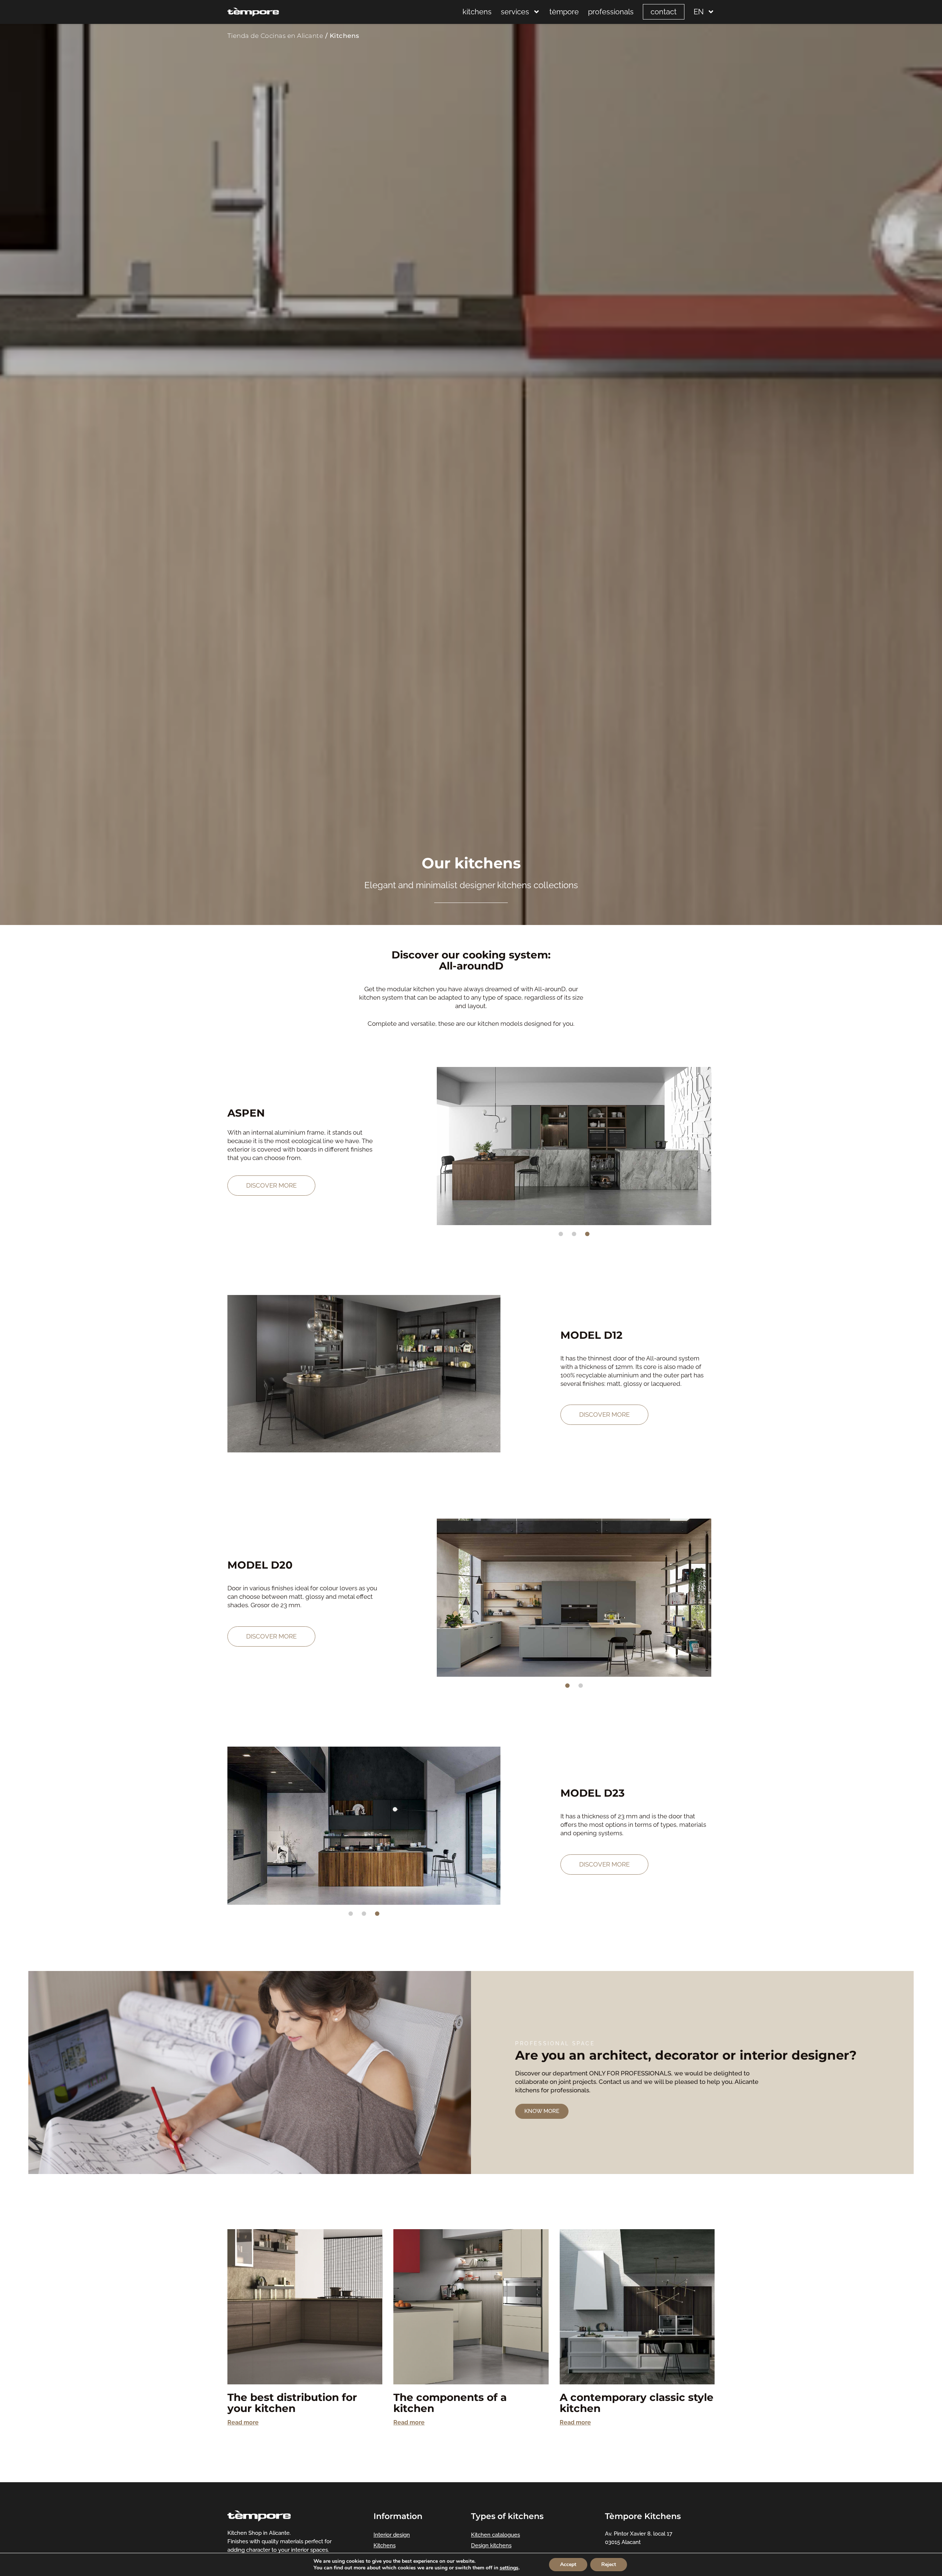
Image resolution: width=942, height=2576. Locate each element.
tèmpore (564, 12)
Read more (243, 2422)
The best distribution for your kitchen (292, 2403)
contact (664, 12)
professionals (611, 12)
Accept (568, 2564)
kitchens (477, 12)
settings (509, 2568)
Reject (609, 2564)
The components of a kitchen (450, 2403)
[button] (444, 1146)
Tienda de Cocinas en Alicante (275, 36)
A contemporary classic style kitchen (637, 2403)
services (515, 12)
